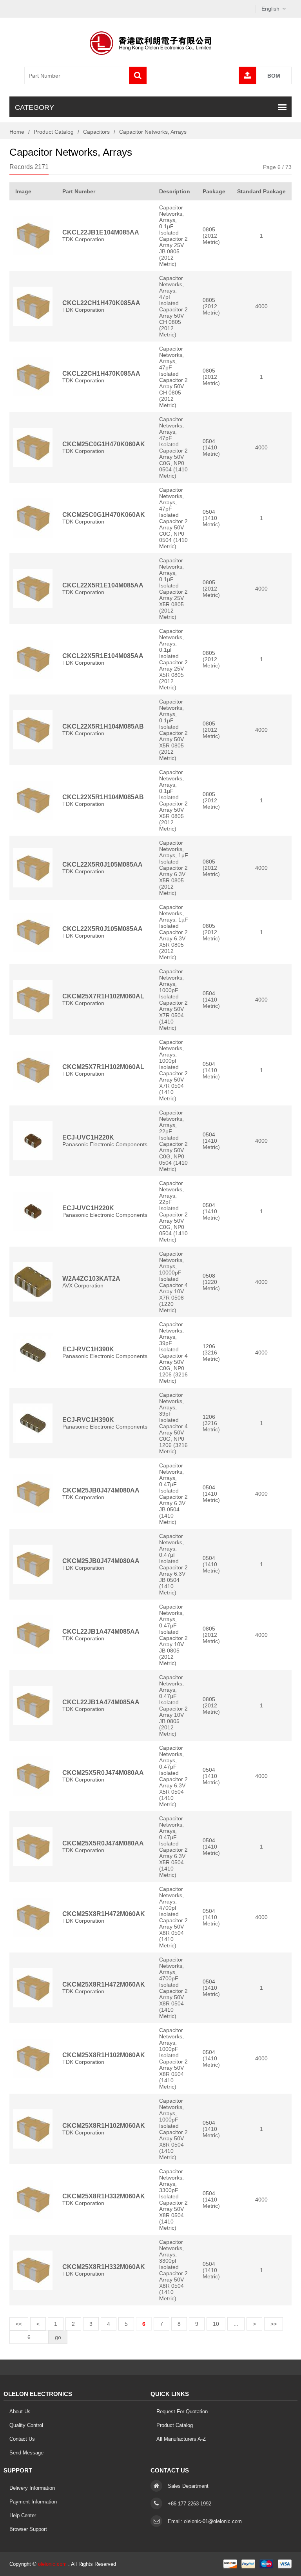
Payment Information (33, 2502)
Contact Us (22, 2439)
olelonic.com (52, 2564)
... (236, 2324)
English (270, 9)
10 (216, 2324)
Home (17, 132)
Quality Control (26, 2425)
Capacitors (96, 132)
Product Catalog (54, 132)
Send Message (26, 2453)
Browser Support (28, 2529)
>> (274, 2324)
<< (19, 2324)
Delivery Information (32, 2488)
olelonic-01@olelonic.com (213, 2521)
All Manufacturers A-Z (181, 2439)
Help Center (23, 2515)
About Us (20, 2411)
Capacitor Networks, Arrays (153, 132)
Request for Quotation (182, 2411)
